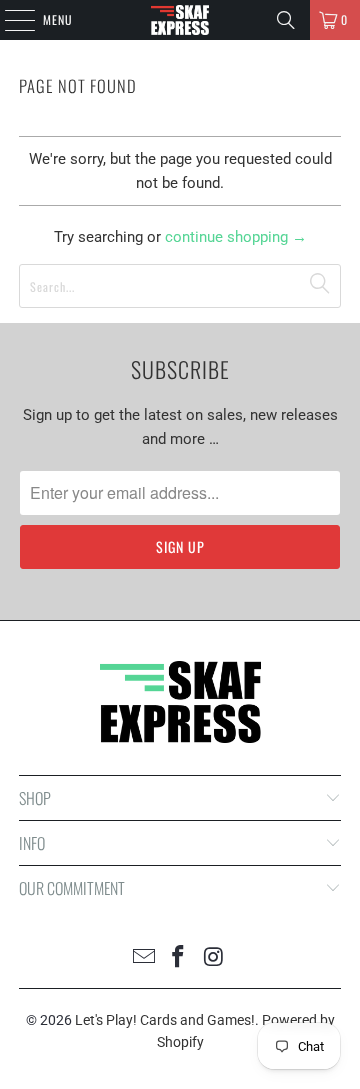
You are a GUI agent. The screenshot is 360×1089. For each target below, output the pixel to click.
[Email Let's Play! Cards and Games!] (144, 958)
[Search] (286, 20)
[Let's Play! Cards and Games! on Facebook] (179, 958)
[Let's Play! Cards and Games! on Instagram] (214, 958)
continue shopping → (236, 237)
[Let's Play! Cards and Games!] (180, 20)
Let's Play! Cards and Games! (165, 1020)
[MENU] (9, 20)
